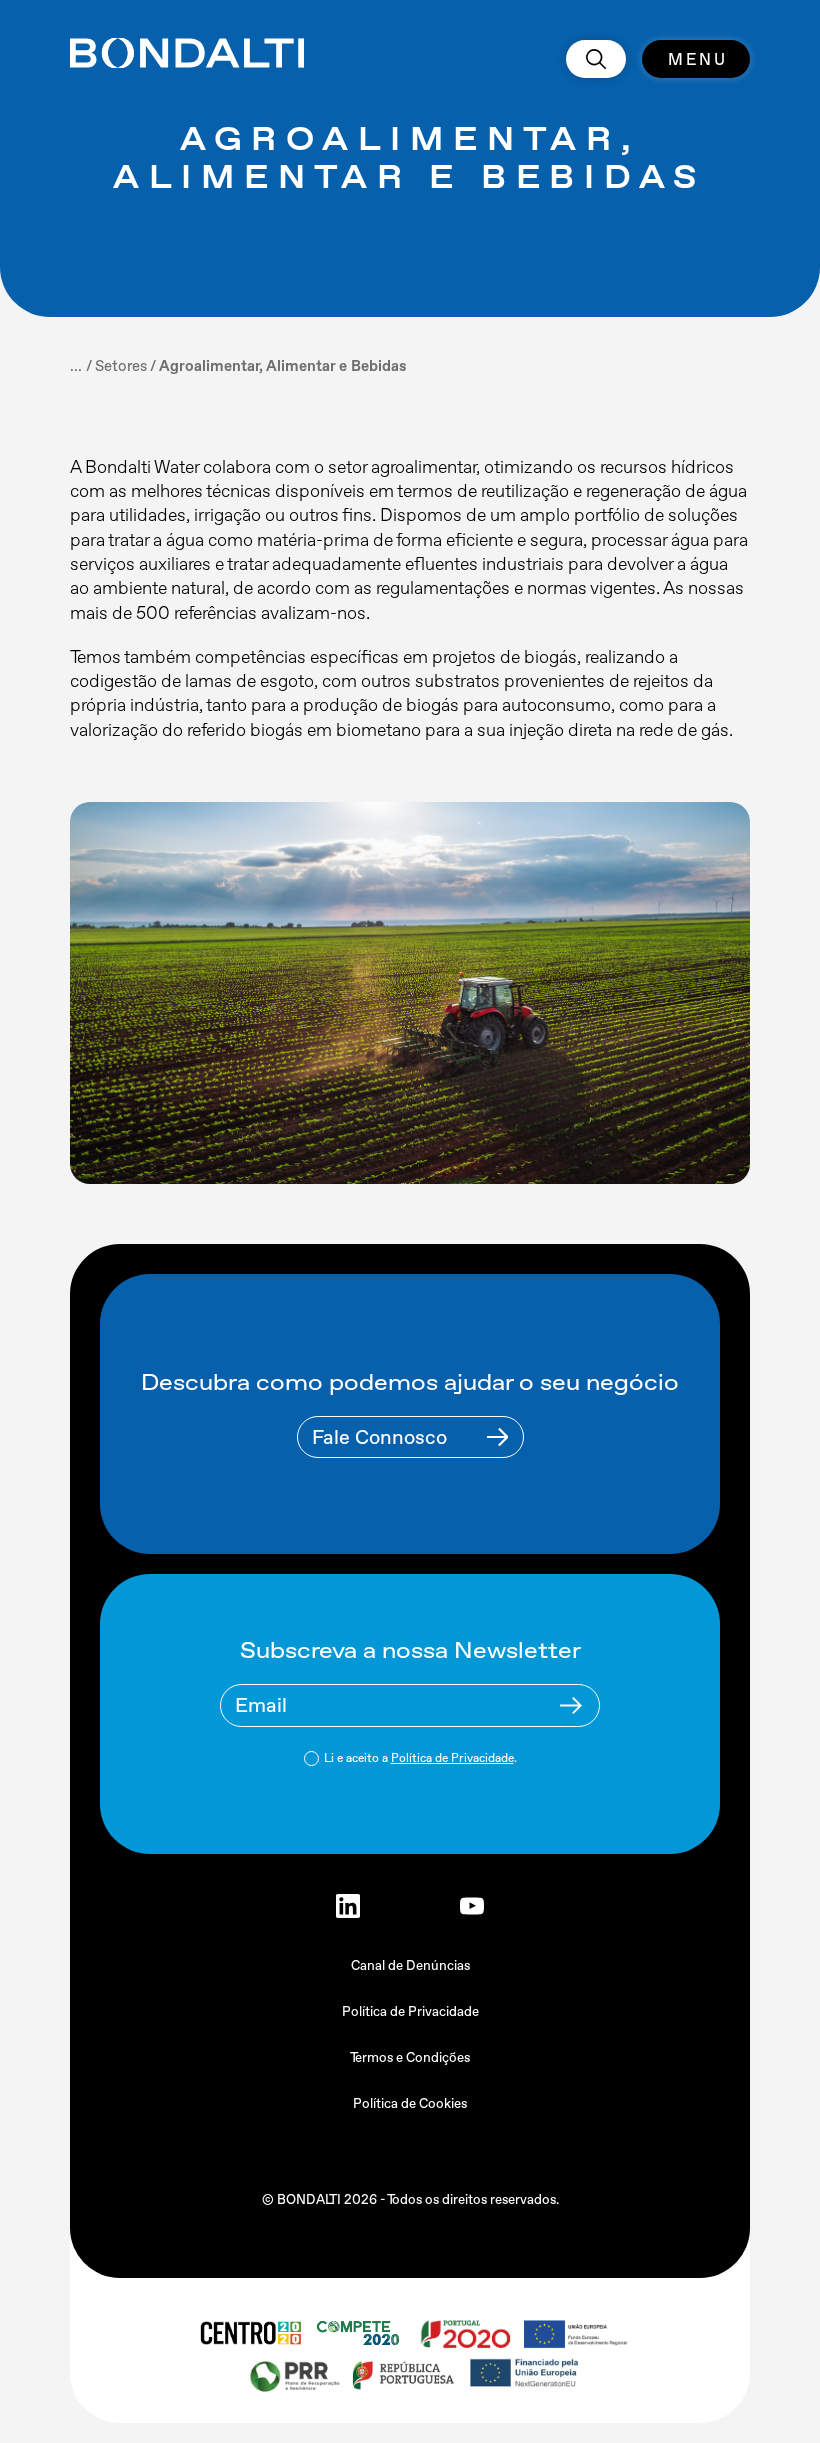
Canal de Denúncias (410, 1965)
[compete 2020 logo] (360, 2333)
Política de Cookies (410, 2103)
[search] (596, 59)
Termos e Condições (410, 2057)
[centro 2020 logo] (250, 2333)
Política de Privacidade (452, 1758)
